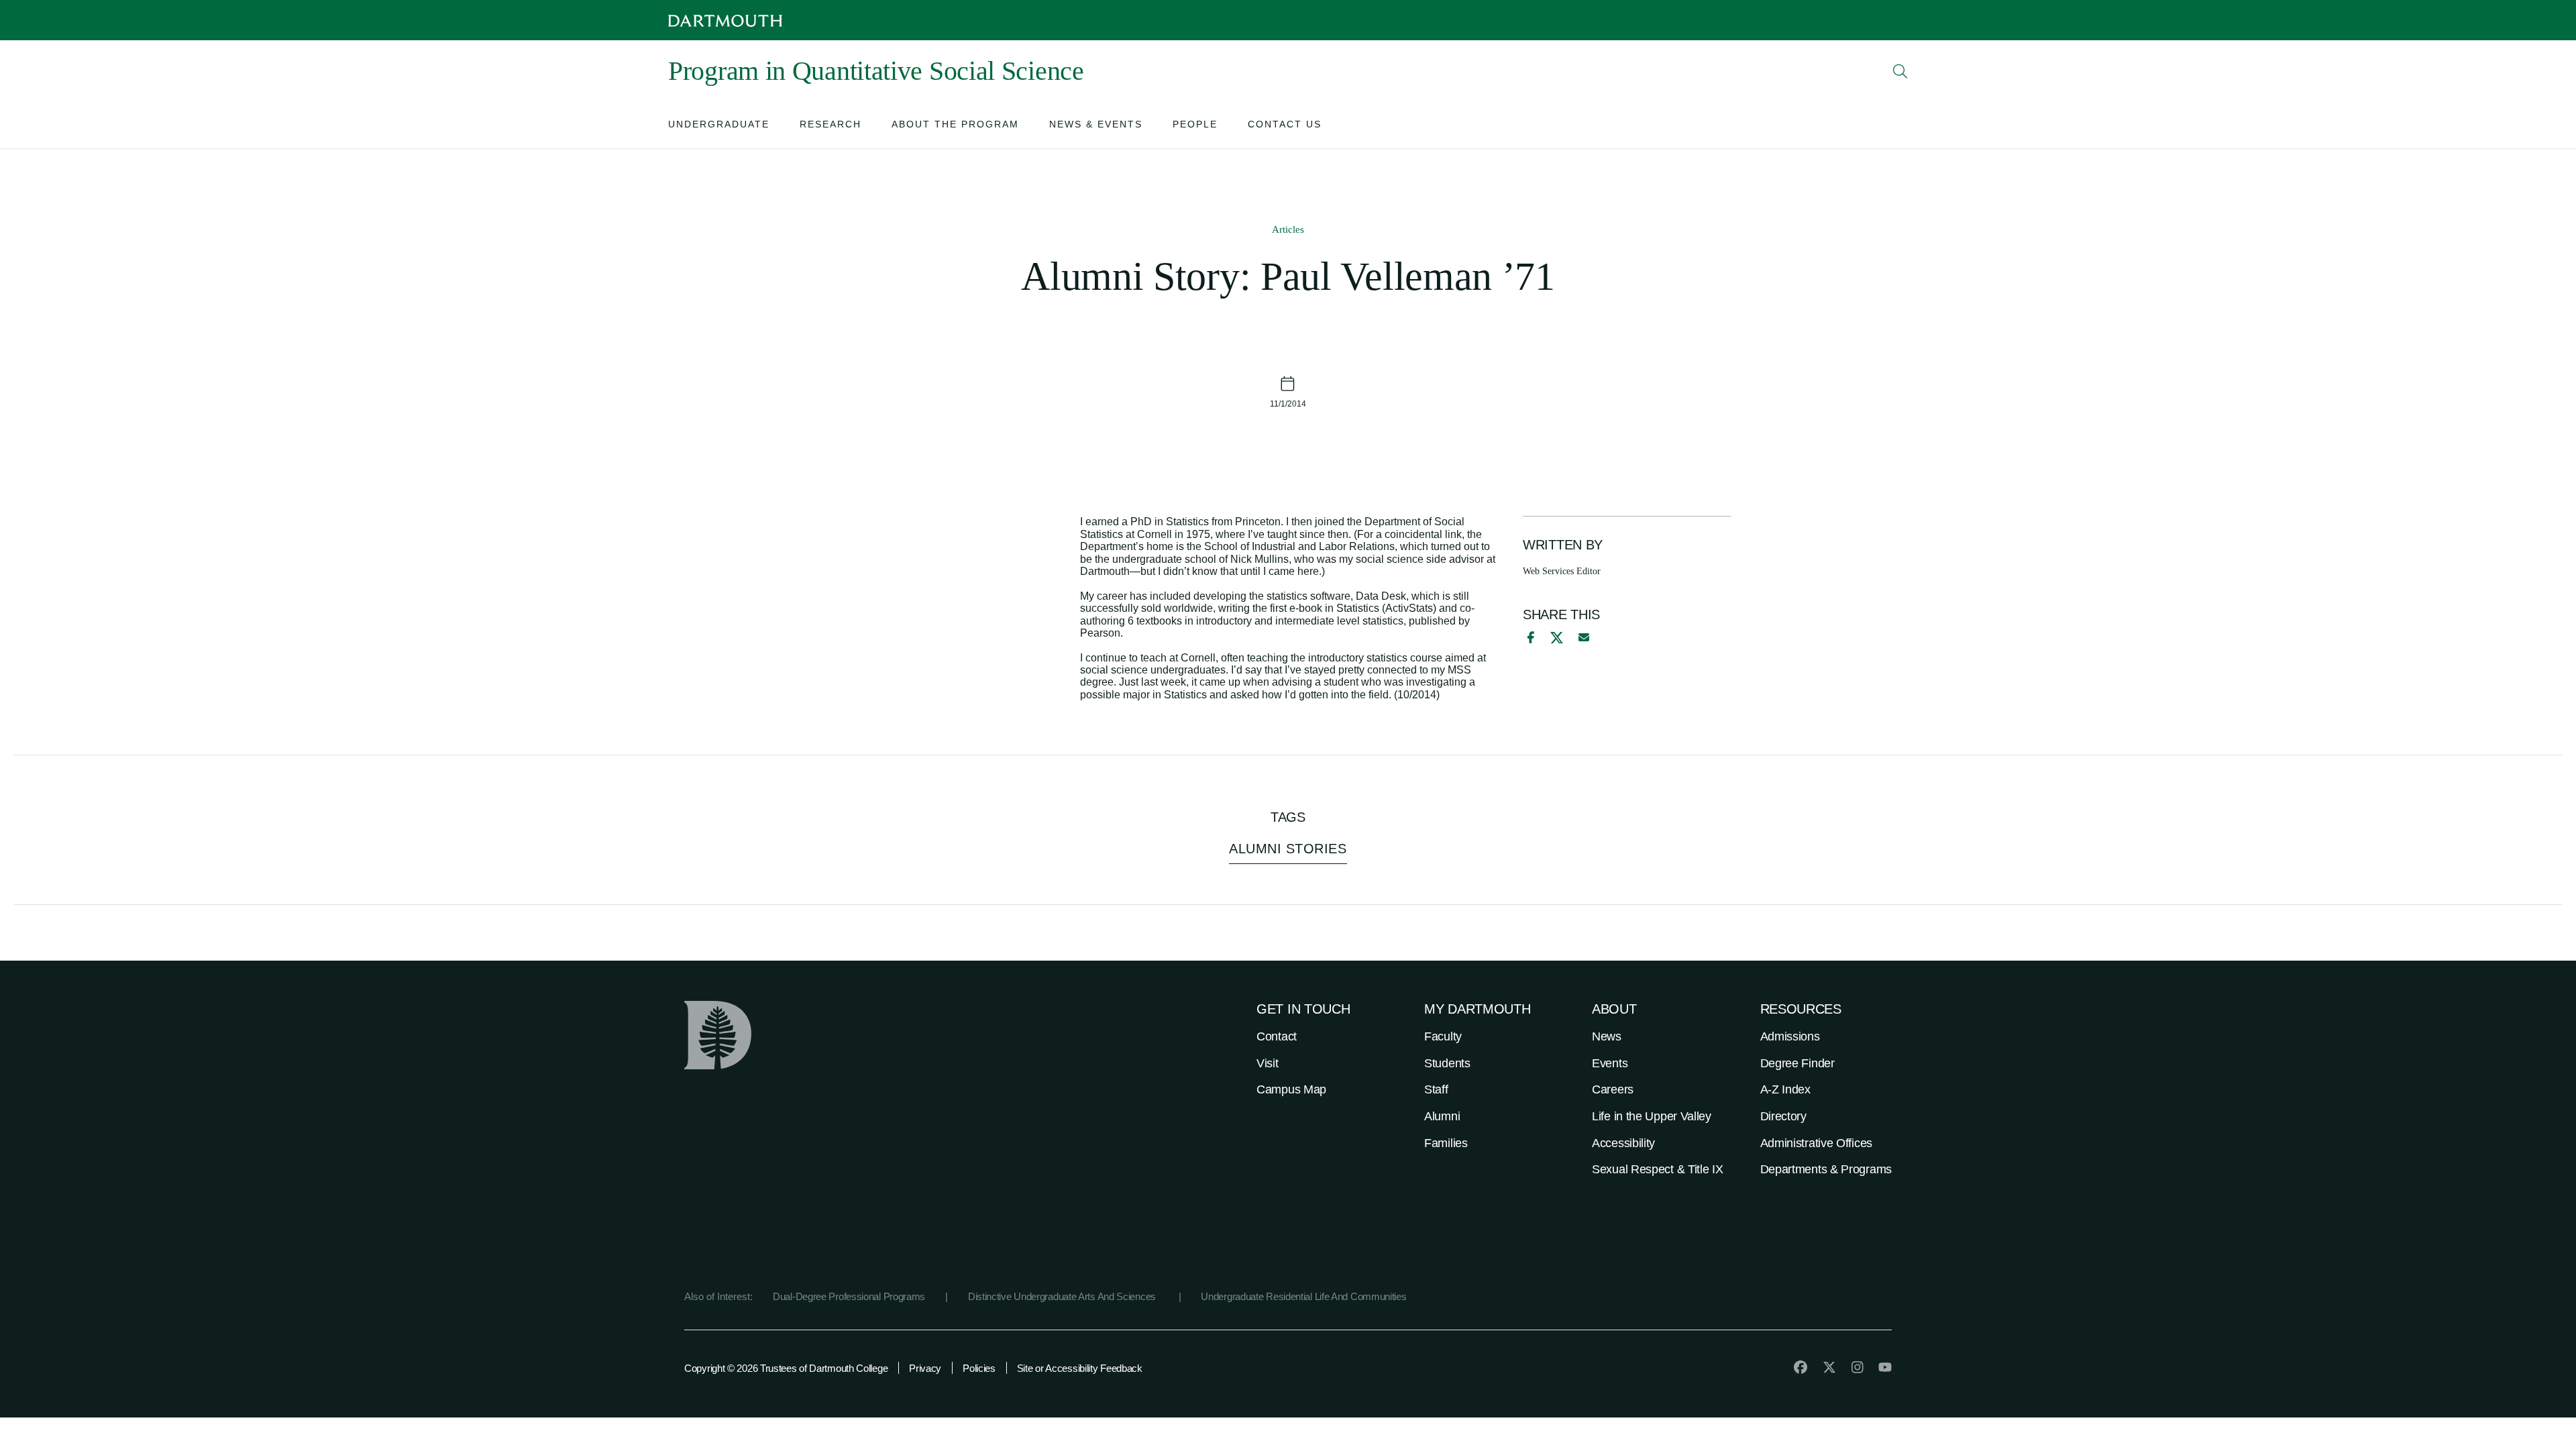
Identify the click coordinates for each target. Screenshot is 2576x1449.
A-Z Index (1785, 1089)
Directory (1783, 1116)
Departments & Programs (1826, 1169)
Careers (1613, 1089)
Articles (1288, 229)
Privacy (925, 1368)
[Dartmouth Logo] (725, 20)
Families (1446, 1143)
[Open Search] (1900, 71)
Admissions (1790, 1036)
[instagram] (1858, 1367)
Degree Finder (1797, 1063)
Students (1447, 1063)
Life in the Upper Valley (1652, 1116)
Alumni (1442, 1116)
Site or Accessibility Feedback (1080, 1368)
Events (1610, 1063)
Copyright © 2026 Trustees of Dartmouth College (786, 1368)
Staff (1436, 1089)
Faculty (1443, 1036)
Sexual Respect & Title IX (1658, 1169)
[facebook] (1529, 637)
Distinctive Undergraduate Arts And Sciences (1063, 1296)
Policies (979, 1368)
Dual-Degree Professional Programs (849, 1296)
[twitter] (1829, 1367)
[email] (1584, 637)
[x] (1557, 638)
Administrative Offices (1816, 1143)
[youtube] (1885, 1367)
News (1607, 1036)
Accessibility (1623, 1143)
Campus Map (1291, 1089)
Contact (1277, 1036)
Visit (1268, 1063)
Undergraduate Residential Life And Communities (1303, 1296)
